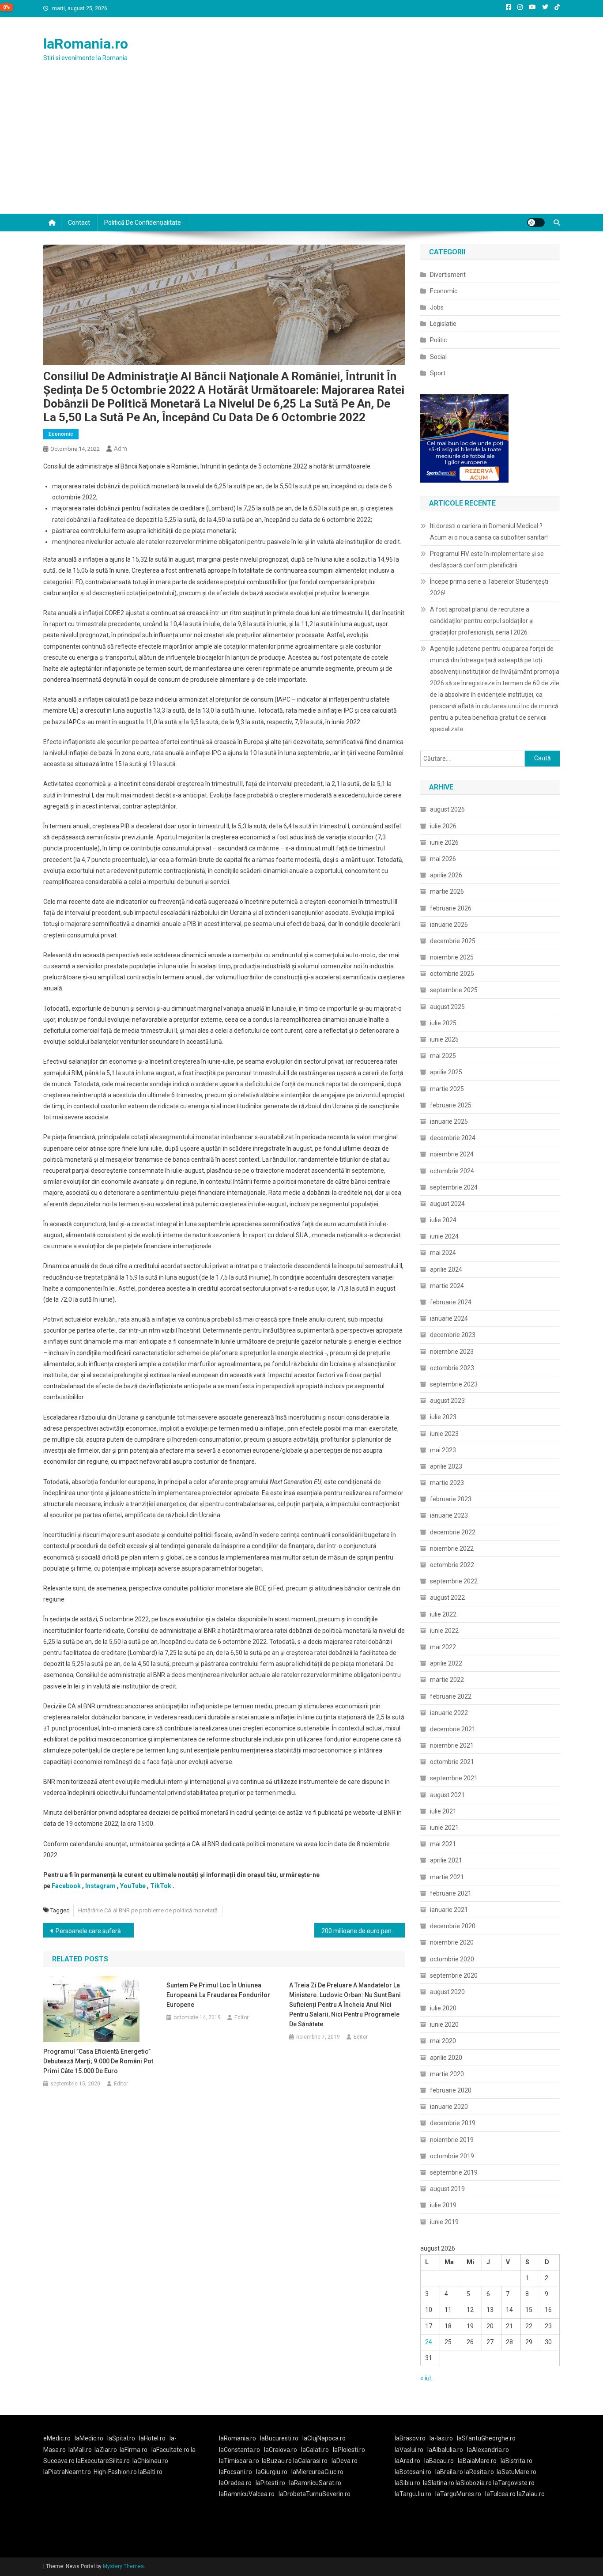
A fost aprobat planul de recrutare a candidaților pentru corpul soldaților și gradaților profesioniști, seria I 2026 (482, 621)
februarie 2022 (451, 1696)
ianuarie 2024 (449, 1318)
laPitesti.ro (270, 2483)
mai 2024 (443, 1253)
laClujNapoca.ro (324, 2438)
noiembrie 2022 (452, 1549)
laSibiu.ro (407, 2483)
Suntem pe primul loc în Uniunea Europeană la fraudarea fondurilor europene (218, 1995)
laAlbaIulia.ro (445, 2450)
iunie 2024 (444, 1236)
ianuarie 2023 (449, 1515)
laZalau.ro (531, 2494)
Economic (61, 434)
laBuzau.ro (277, 2461)
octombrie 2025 (452, 974)
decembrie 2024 (453, 1138)
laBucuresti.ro (279, 2438)
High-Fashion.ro (115, 2472)
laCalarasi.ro (310, 2461)
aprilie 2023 (446, 1466)
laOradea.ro (235, 2483)
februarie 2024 (451, 1302)
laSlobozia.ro (474, 2483)
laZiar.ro (106, 2450)
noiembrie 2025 (452, 957)
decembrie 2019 (453, 2123)
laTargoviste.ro (514, 2483)
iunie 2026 (444, 842)
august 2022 (447, 1598)
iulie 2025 (443, 1023)
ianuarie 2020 (449, 2107)
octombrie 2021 (452, 1762)
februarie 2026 (451, 908)
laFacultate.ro (171, 2450)
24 (429, 2342)
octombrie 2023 (452, 1368)
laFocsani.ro (236, 2472)
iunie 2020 (444, 2025)
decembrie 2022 (453, 1532)
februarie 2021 (451, 1893)
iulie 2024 (443, 1220)
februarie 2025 (451, 1105)
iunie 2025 (444, 1039)
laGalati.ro (315, 2450)
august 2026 (447, 809)
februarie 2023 (451, 1499)
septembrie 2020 (454, 1975)
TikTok (161, 1886)
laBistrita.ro (516, 2461)
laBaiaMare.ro (477, 2461)
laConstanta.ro (239, 2450)
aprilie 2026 (446, 875)
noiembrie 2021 (452, 1745)
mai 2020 (443, 2041)
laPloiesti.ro (349, 2450)
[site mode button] (536, 223)
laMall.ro (80, 2450)
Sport (438, 373)
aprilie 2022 (446, 1663)
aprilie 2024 (446, 1269)
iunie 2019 (444, 2222)
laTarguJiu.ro (415, 2494)
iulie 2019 (443, 2205)
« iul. (426, 2378)
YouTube (133, 1886)
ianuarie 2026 (449, 925)
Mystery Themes (123, 2566)
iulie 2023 (443, 1417)
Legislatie (443, 324)
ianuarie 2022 (449, 1713)
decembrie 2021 (453, 1729)
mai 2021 (443, 1844)
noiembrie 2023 (452, 1352)
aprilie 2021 (446, 1860)
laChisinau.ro (150, 2461)
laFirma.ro (134, 2450)
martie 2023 (447, 1483)
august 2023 (447, 1401)
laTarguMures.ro (458, 2494)
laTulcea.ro (501, 2494)
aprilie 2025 (446, 1072)
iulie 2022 (443, 1614)
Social (438, 357)
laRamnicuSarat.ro (315, 2483)
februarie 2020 (451, 2090)
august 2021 (447, 1795)
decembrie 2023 (453, 1335)
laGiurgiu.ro (274, 2472)
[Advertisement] (301, 147)
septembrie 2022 (454, 1581)
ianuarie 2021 (449, 1910)
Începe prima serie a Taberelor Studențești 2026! (489, 587)
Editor (121, 2084)
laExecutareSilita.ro (103, 2461)
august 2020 (447, 1992)
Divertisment (448, 275)
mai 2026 (443, 859)
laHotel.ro (152, 2438)
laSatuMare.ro (516, 2472)
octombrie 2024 (452, 1171)
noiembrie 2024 (452, 1154)
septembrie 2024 (454, 1187)
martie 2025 (447, 1089)
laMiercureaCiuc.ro (317, 2472)
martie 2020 (447, 2074)
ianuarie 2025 (449, 1122)
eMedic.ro (57, 2438)
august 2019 (447, 2189)
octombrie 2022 (452, 1565)
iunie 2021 (444, 1828)
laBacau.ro (439, 2461)
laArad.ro (407, 2461)
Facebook (66, 1886)
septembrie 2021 (454, 1778)
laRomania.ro (86, 44)
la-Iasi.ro (441, 2438)
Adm (121, 449)
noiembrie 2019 (452, 2140)
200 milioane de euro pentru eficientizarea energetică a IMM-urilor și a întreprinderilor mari (363, 1931)
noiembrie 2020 (452, 1942)
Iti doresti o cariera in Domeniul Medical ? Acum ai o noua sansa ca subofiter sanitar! (489, 532)
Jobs (437, 307)
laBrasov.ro (410, 2438)
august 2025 (447, 1007)
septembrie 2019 (454, 2172)
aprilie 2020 (446, 2058)
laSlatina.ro (439, 2483)
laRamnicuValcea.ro (247, 2494)
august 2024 (447, 1204)
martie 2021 (447, 1877)
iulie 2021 (443, 1811)
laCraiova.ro (281, 2450)
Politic (438, 340)
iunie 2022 (444, 1631)
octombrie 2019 (452, 2156)
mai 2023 (443, 1450)
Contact (79, 223)
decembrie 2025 (453, 941)
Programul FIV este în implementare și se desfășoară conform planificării (487, 559)
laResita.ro (479, 2472)
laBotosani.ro (413, 2472)
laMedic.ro (90, 2438)
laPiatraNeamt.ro (67, 2472)
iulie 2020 (443, 2008)
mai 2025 (443, 1056)
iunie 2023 (444, 1434)
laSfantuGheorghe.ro (486, 2438)
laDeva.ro (345, 2461)
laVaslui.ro (411, 2450)
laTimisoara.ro (239, 2461)
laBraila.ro (449, 2472)
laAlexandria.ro (488, 2450)
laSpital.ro (121, 2438)
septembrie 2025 (454, 990)
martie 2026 (447, 891)
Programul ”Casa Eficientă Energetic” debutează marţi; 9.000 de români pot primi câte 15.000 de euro (98, 2061)
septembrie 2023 (454, 1384)
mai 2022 (443, 1647)
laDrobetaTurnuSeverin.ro (315, 2494)
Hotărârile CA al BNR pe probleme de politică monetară (148, 1910)
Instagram (100, 1886)
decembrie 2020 (453, 1926)
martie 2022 (447, 1680)
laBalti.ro (150, 2472)
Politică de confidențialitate (143, 223)
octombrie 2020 (452, 1959)
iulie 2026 (443, 826)
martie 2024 (447, 1286)
